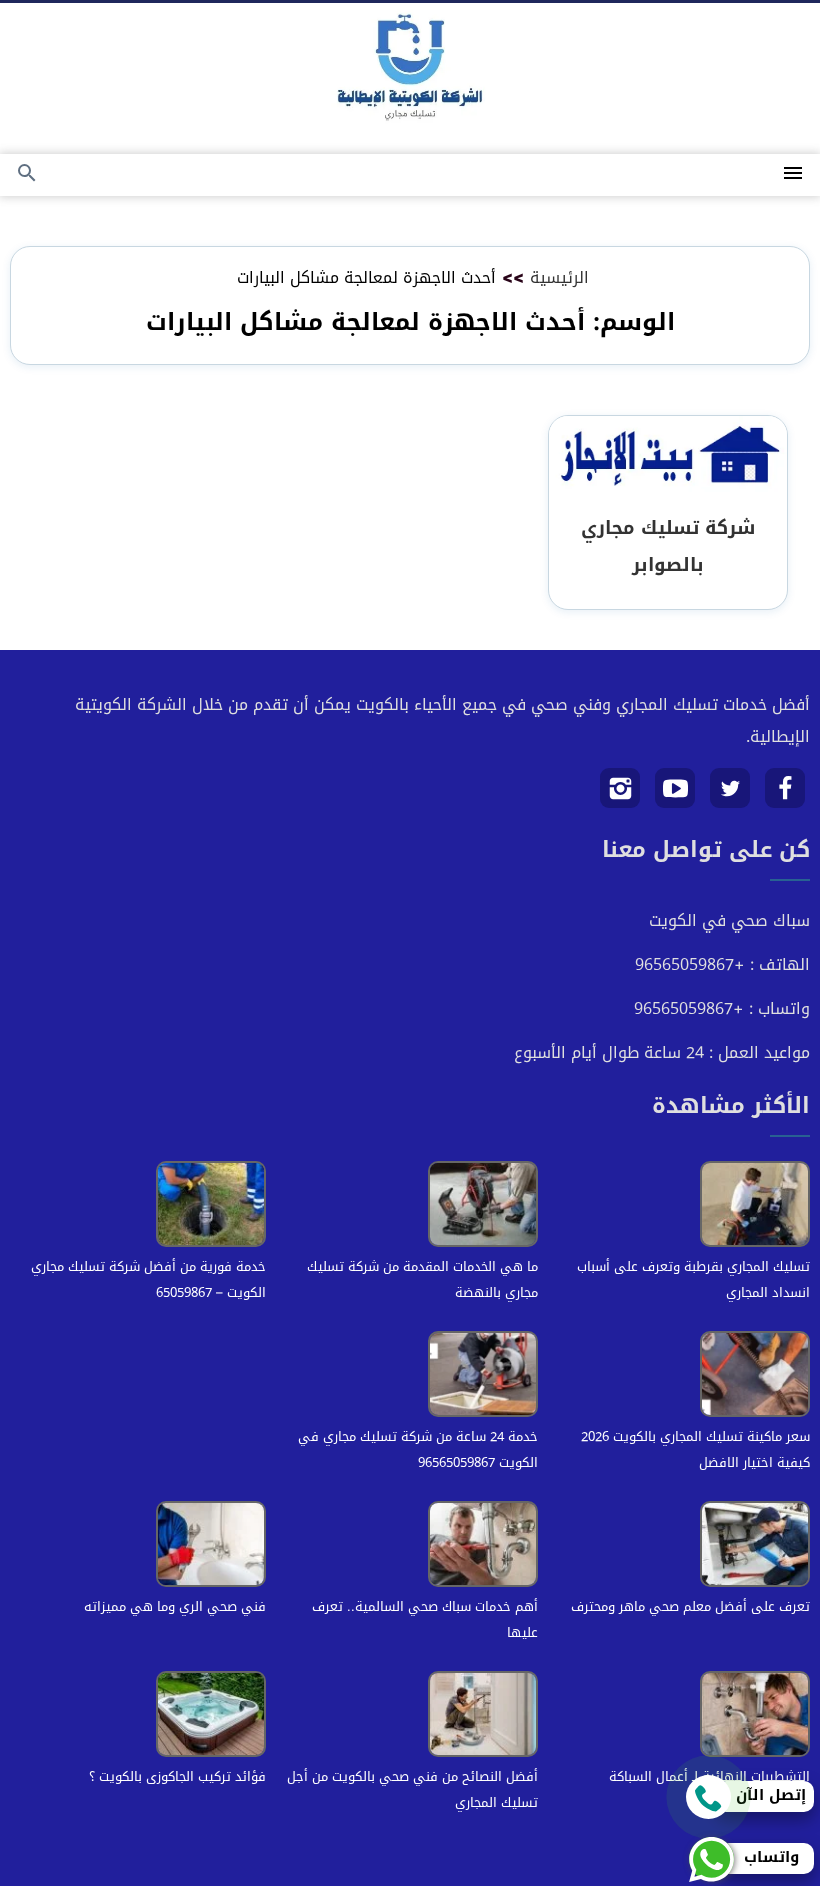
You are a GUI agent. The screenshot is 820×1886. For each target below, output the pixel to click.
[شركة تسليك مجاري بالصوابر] (668, 457)
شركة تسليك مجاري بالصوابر (668, 546)
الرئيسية (559, 277)
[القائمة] (793, 174)
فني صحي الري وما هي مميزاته (175, 1606)
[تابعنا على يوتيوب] (675, 795)
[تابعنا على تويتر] (730, 795)
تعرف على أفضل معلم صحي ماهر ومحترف (690, 1606)
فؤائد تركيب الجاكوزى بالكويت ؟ (177, 1776)
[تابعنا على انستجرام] (620, 795)
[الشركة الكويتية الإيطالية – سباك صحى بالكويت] (410, 71)
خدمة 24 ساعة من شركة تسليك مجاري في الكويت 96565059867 (418, 1449)
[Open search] (27, 174)
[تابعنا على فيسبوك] (785, 795)
